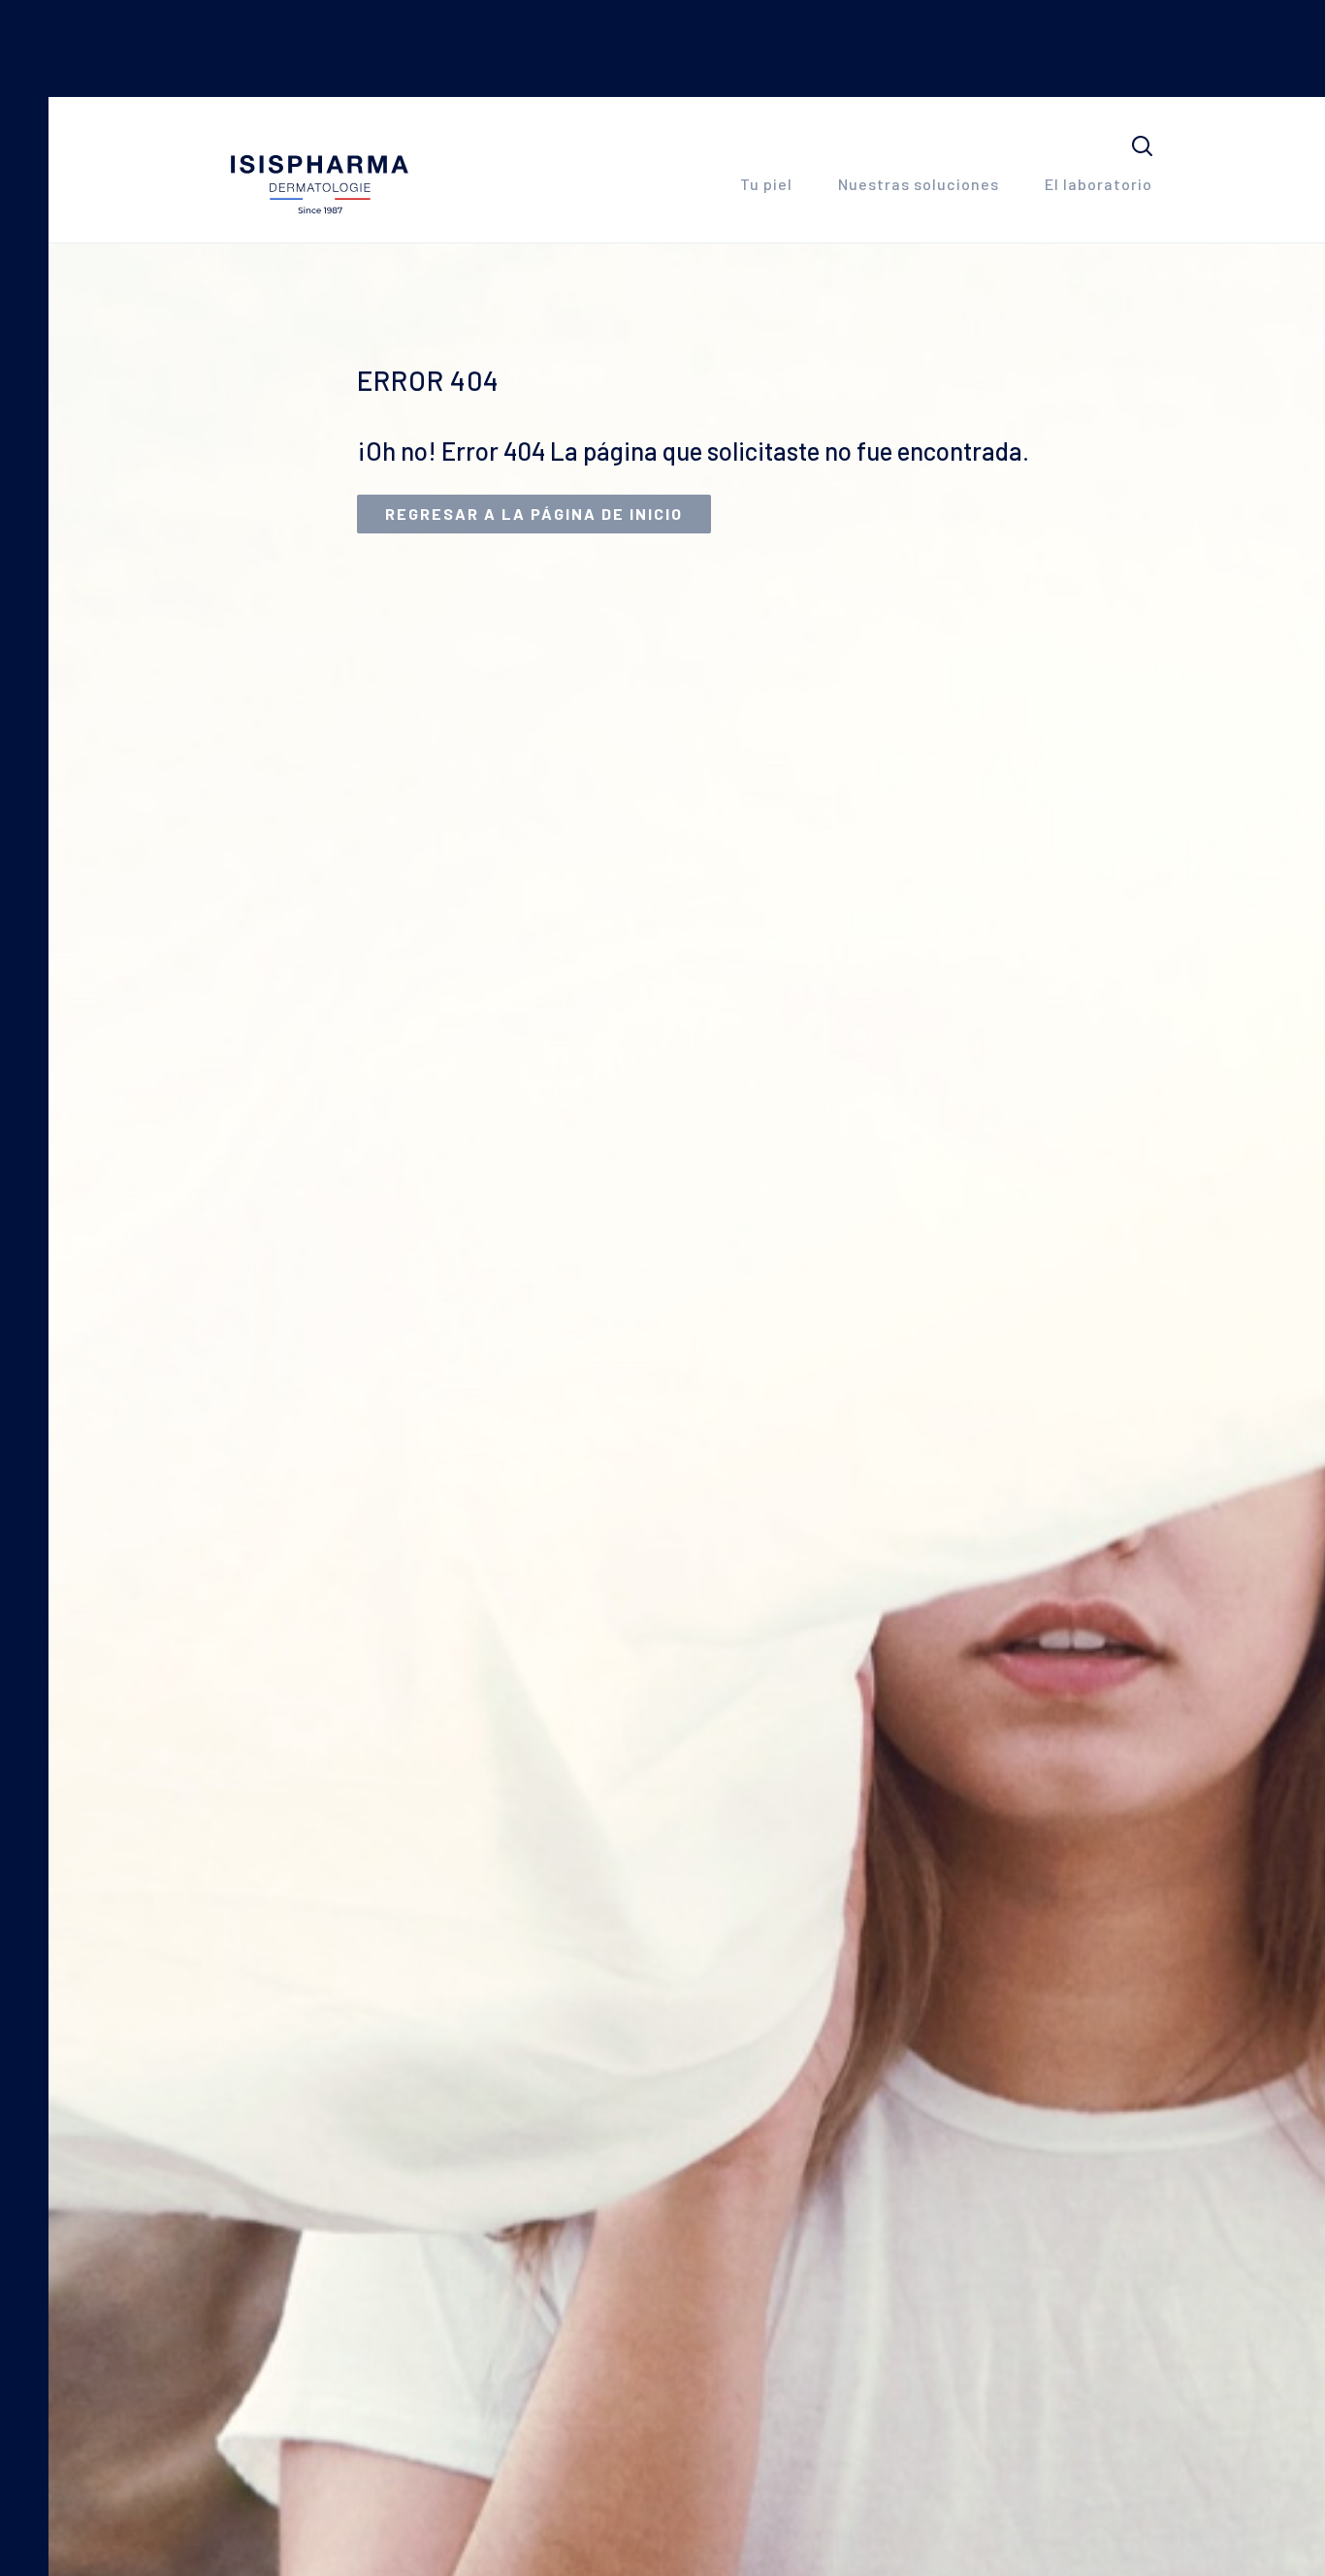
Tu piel (766, 184)
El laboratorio (1099, 184)
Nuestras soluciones (919, 184)
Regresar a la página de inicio (534, 514)
